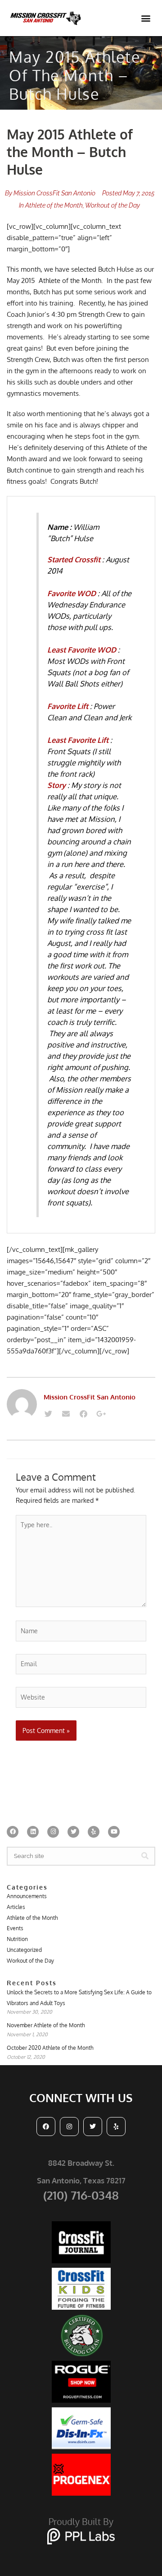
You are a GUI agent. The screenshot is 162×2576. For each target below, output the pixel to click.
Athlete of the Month (54, 205)
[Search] (145, 1856)
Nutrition (17, 1939)
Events (15, 1928)
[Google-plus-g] (101, 1414)
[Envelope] (66, 1414)
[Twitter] (48, 1414)
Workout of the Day (112, 205)
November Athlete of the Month (46, 2025)
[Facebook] (83, 1414)
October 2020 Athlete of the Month (50, 2048)
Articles (16, 1907)
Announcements (27, 1896)
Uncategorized (24, 1950)
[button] (146, 18)
